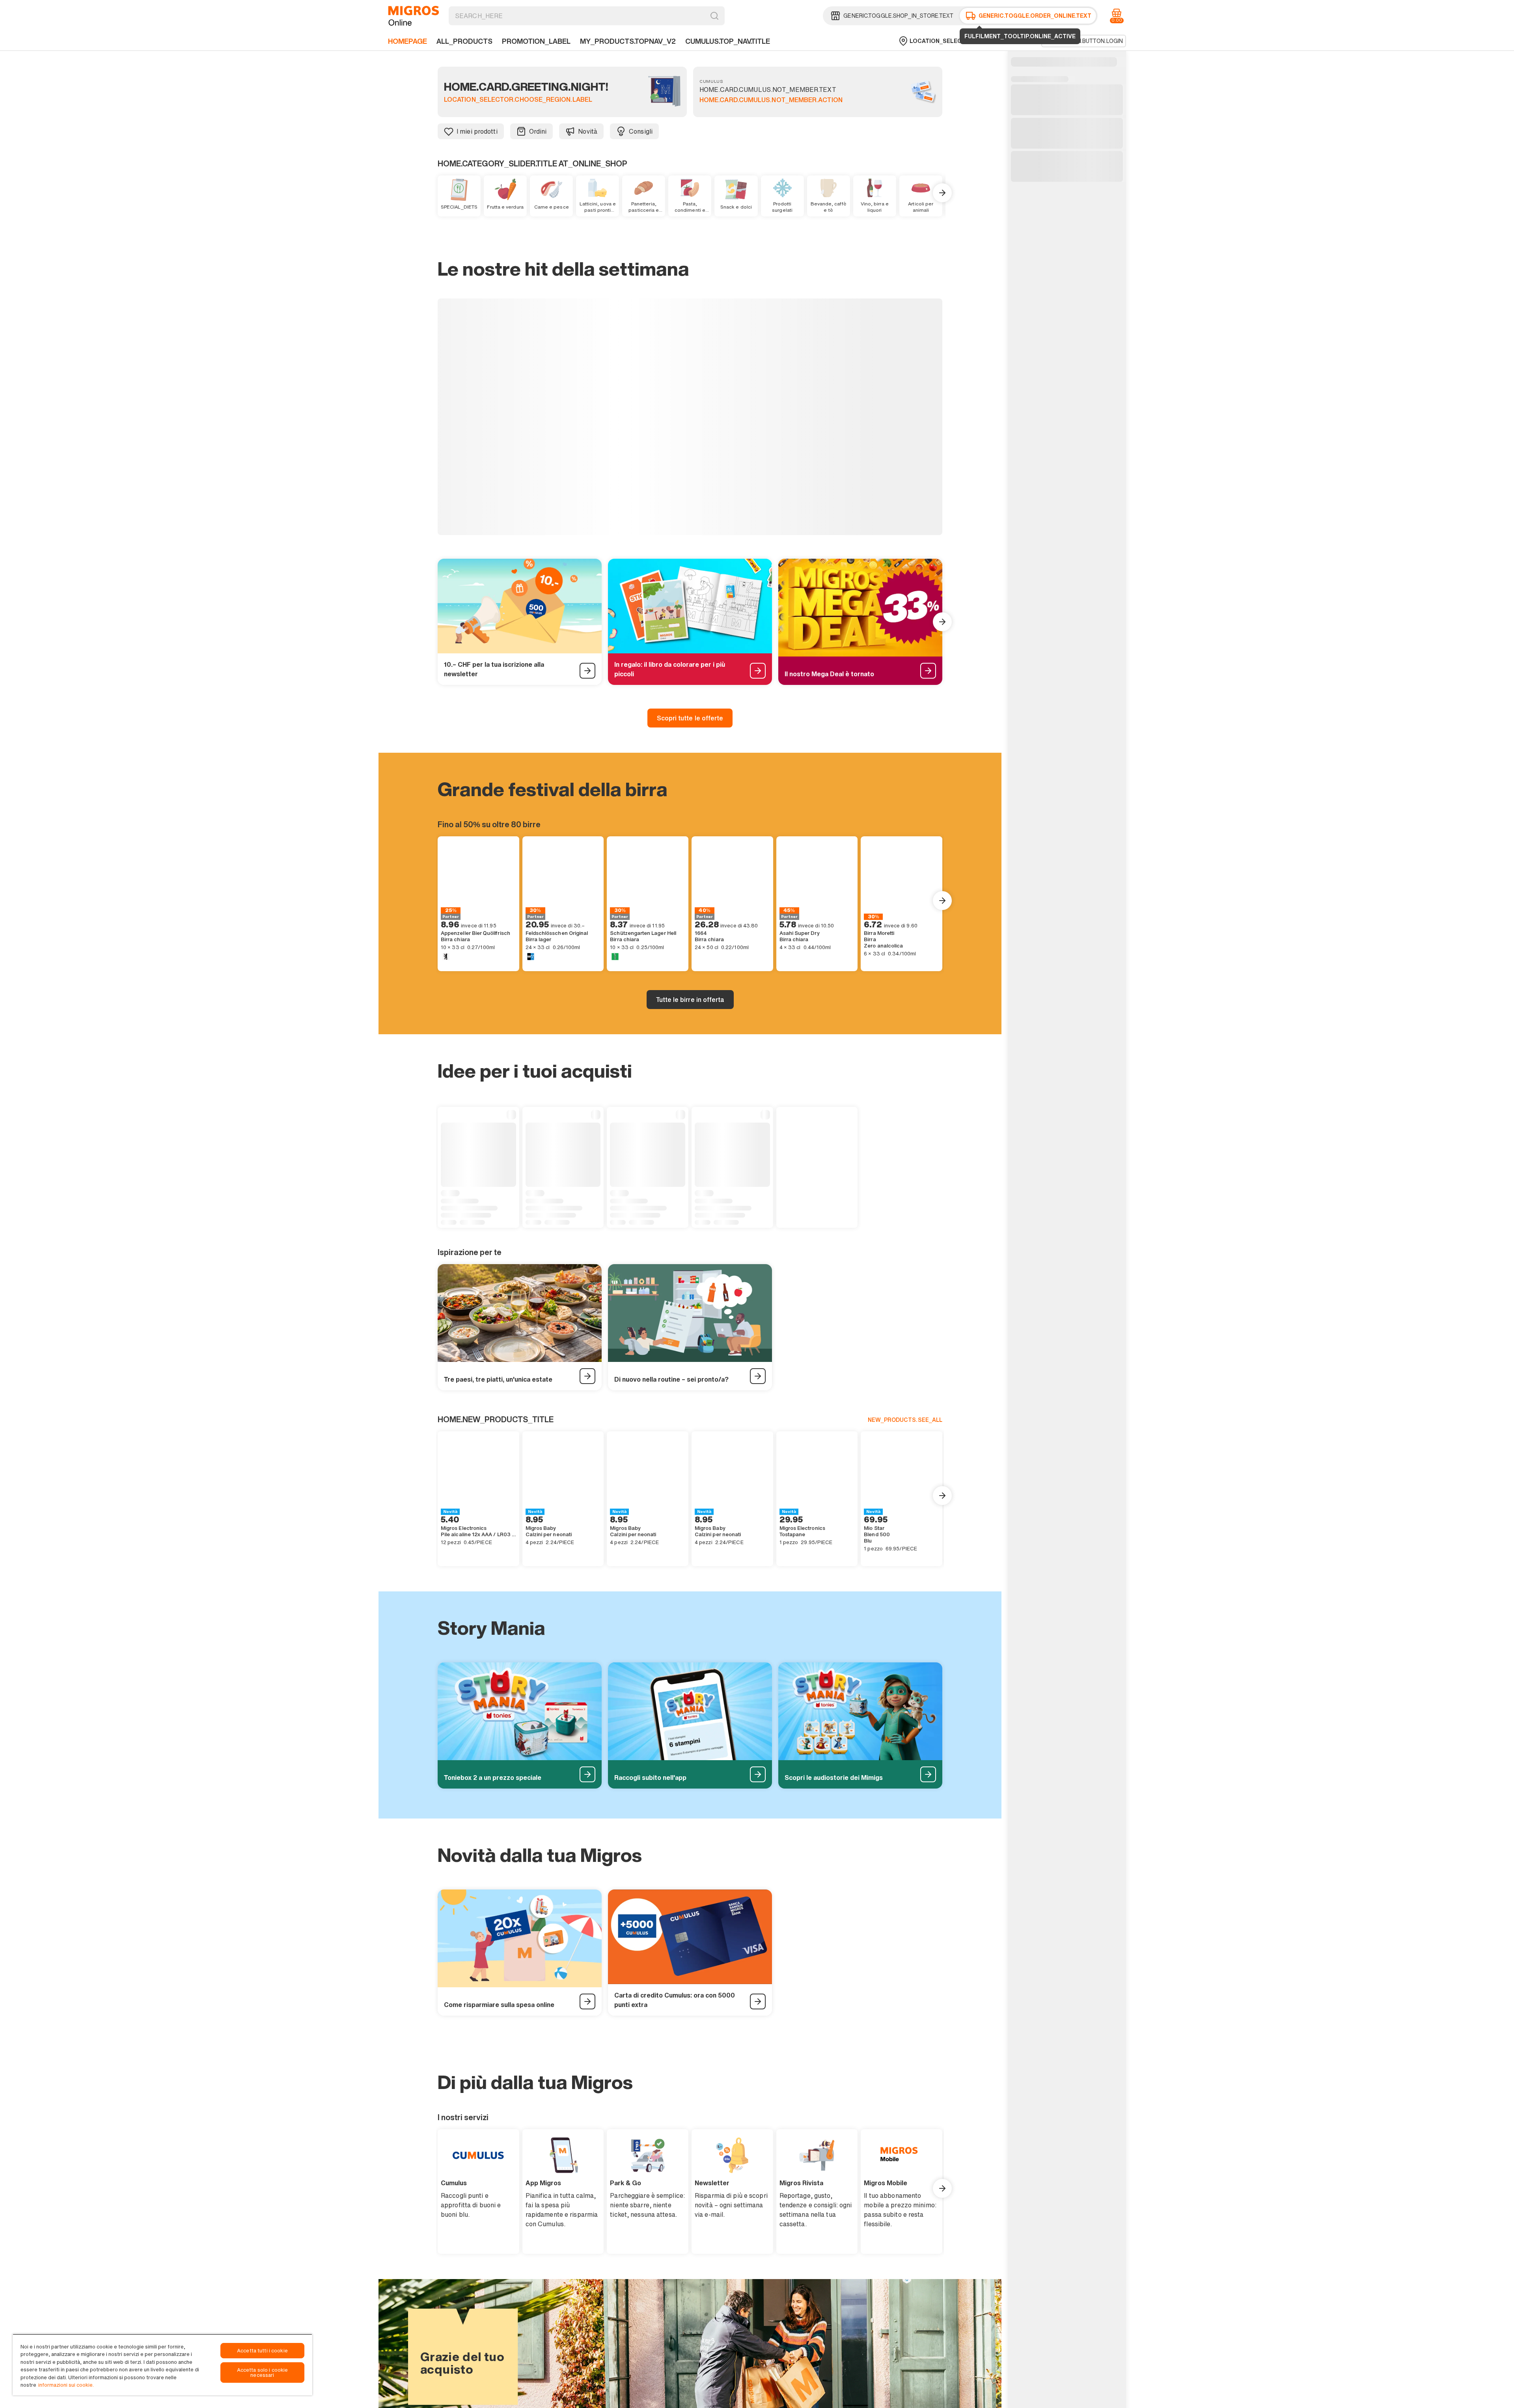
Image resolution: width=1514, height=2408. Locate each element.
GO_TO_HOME (414, 16)
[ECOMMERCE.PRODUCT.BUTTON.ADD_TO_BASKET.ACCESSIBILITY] (513, 324)
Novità (588, 131)
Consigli (641, 131)
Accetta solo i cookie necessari (263, 2373)
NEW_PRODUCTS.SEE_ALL (905, 1506)
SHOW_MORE (690, 612)
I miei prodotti (477, 131)
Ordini (538, 131)
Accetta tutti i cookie (262, 2351)
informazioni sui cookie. (66, 2385)
